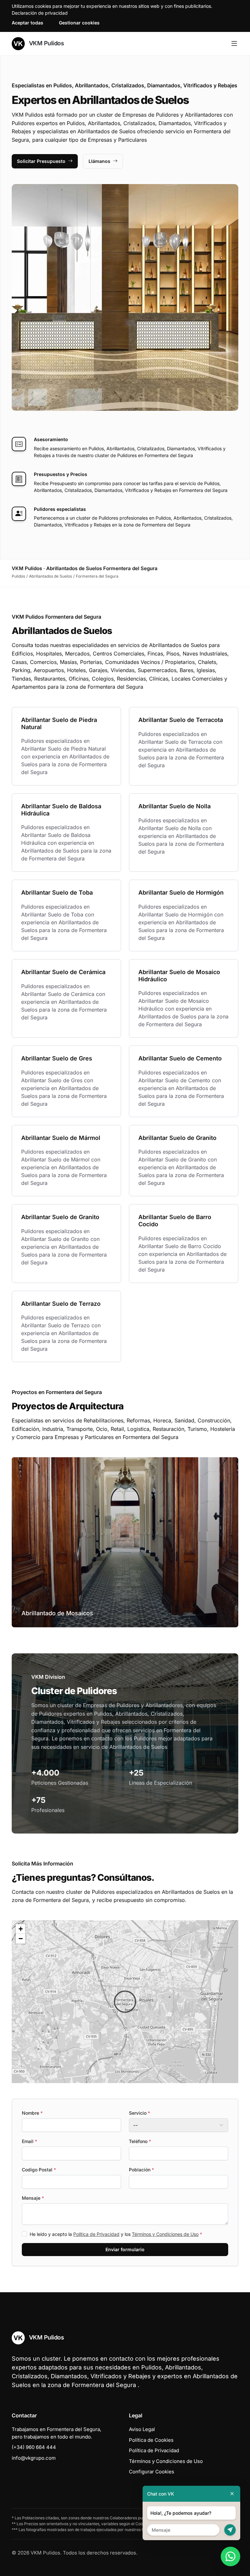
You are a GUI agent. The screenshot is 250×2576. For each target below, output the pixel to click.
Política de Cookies (151, 2440)
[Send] (230, 2530)
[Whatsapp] (230, 2556)
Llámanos (99, 161)
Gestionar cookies (79, 23)
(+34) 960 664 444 (34, 2447)
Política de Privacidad (96, 2234)
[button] (125, 2002)
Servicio (139, 2113)
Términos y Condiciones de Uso (165, 2234)
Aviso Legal (142, 2429)
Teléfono (140, 2141)
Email (29, 2141)
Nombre (32, 2113)
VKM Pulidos (46, 43)
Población (141, 2170)
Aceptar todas (28, 23)
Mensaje (33, 2198)
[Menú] (234, 44)
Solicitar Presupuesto (41, 161)
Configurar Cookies (152, 2472)
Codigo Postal (39, 2170)
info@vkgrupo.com (34, 2458)
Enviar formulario (125, 2249)
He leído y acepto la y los (116, 2234)
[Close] (232, 2494)
